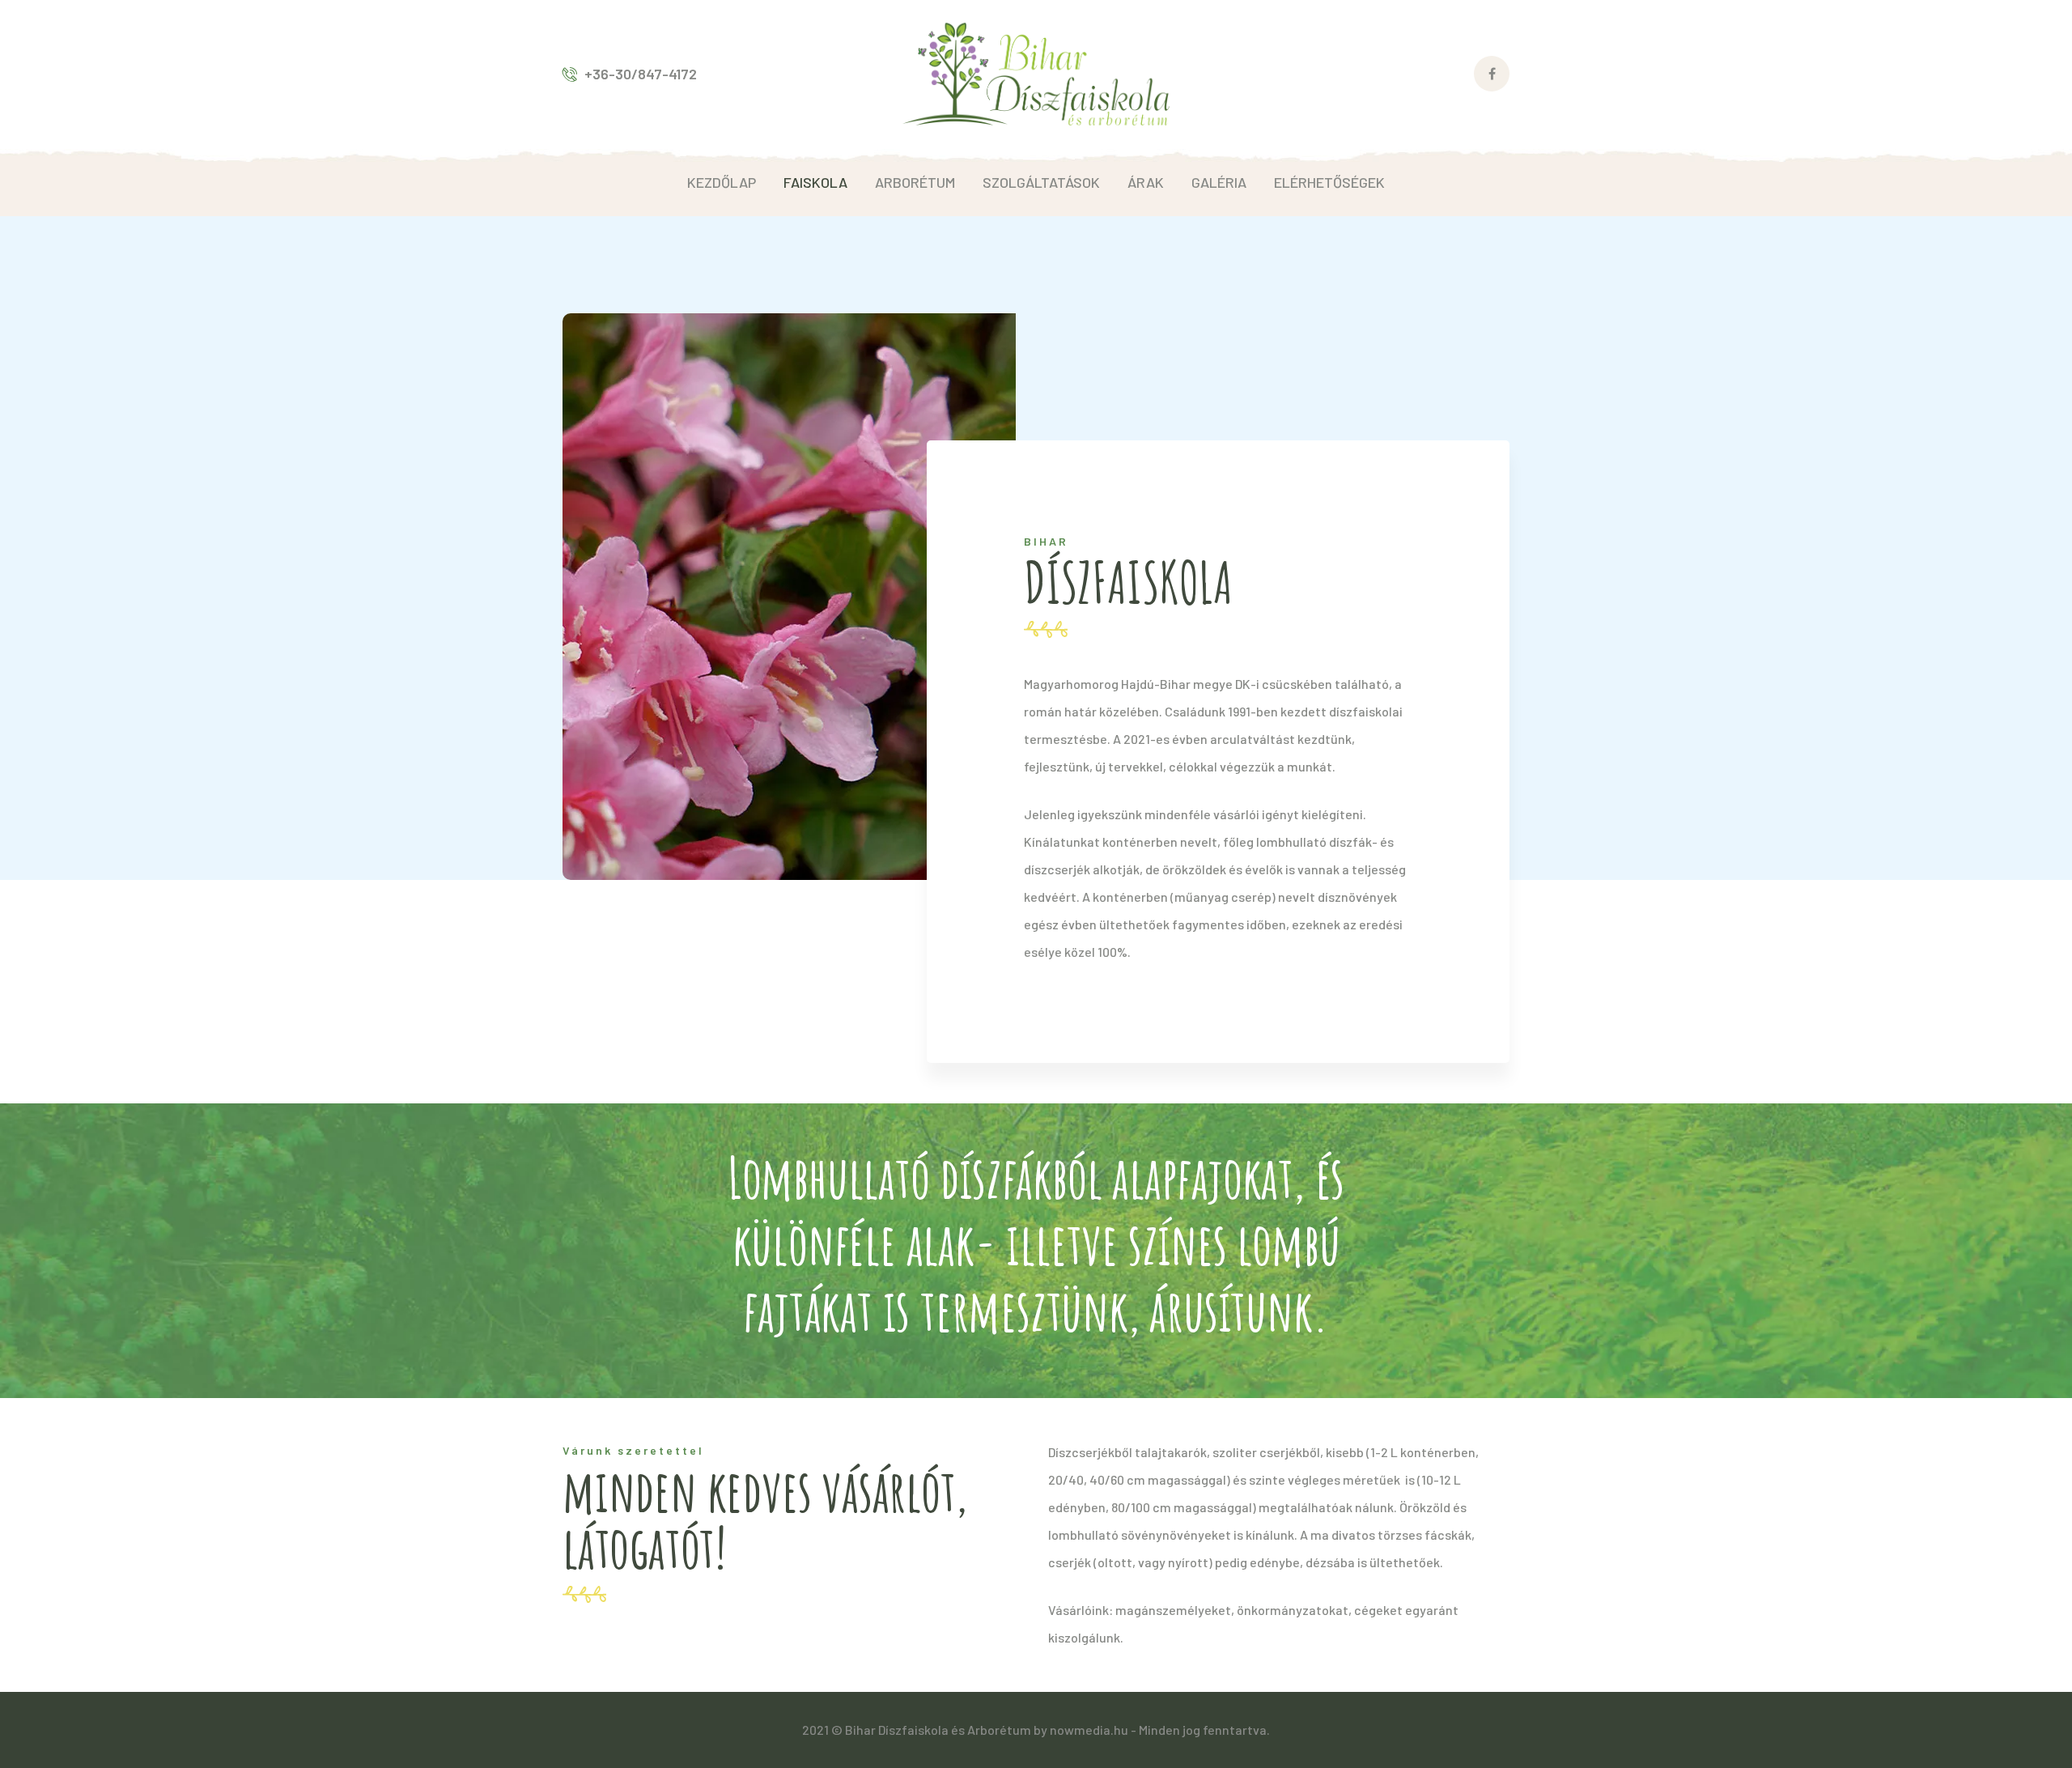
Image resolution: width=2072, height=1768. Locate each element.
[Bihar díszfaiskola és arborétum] (1036, 72)
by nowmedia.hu (1081, 1730)
